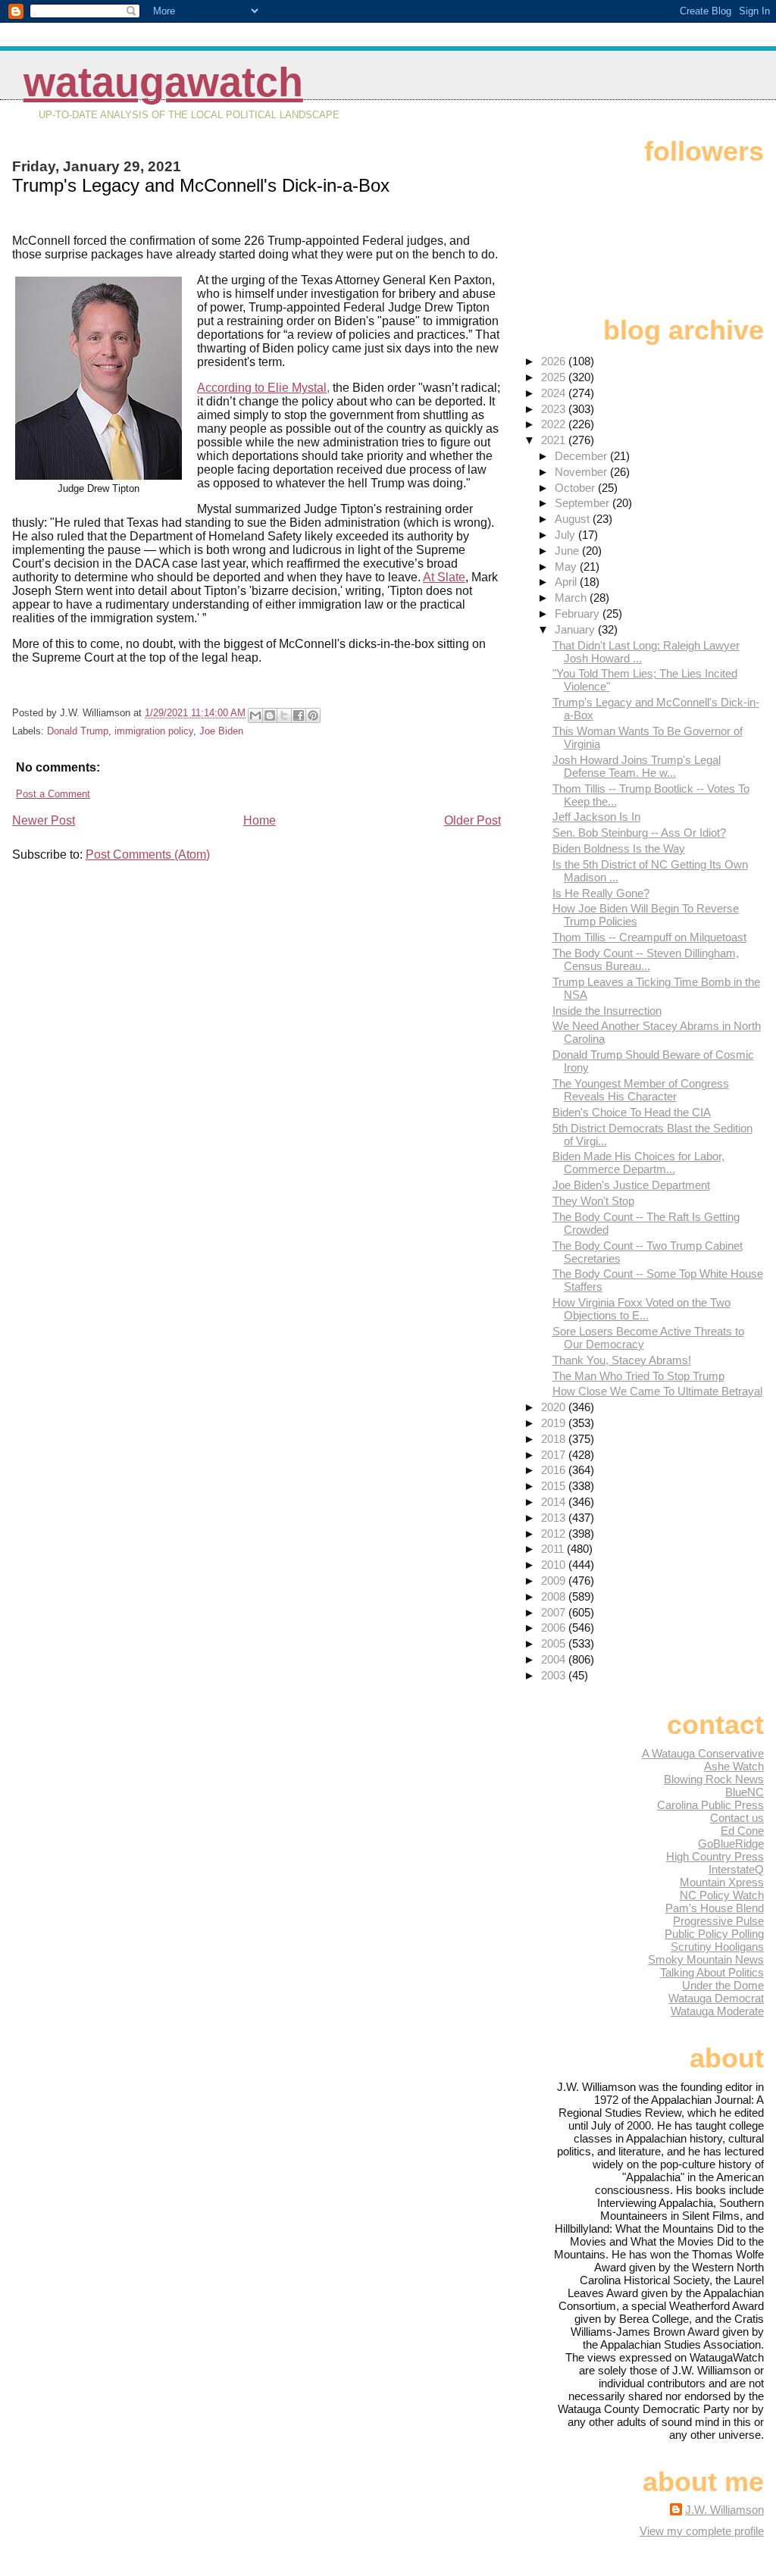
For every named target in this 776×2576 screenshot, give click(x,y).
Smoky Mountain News (706, 1959)
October (576, 488)
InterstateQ (736, 1869)
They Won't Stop (593, 1201)
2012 (555, 1534)
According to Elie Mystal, (263, 388)
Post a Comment (53, 794)
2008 (555, 1596)
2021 (555, 440)
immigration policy (154, 731)
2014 (555, 1502)
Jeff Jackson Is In (596, 817)
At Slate (444, 577)
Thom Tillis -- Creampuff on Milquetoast (649, 937)
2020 (555, 1407)
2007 (555, 1612)
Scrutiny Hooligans (717, 1947)
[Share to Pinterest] (313, 715)
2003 (555, 1675)
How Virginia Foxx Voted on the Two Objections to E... (641, 1309)
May (567, 567)
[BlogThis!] (270, 715)
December (582, 456)
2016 (555, 1470)
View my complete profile (702, 2531)
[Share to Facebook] (299, 715)
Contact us (737, 1818)
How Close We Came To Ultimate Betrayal (657, 1391)
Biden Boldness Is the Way (619, 848)
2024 (555, 393)
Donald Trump (78, 731)
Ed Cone (742, 1831)
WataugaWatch (163, 82)
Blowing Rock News (714, 1779)
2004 (555, 1659)
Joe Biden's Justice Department (631, 1185)
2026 (555, 361)
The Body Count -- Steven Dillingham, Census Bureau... (646, 959)
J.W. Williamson (724, 2510)
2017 (555, 1455)
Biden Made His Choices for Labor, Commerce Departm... (638, 1163)
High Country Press (715, 1856)
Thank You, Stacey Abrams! (622, 1360)
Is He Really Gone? (601, 893)
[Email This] (255, 715)
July (566, 535)
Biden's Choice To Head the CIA (632, 1112)
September (584, 503)
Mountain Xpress (722, 1882)
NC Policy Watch (722, 1895)
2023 (555, 409)
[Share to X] (284, 715)
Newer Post (44, 820)
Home (260, 820)
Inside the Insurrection (607, 1011)
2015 (555, 1486)
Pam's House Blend (715, 1908)
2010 (555, 1565)
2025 (555, 377)
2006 (555, 1628)
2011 (554, 1549)
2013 (555, 1518)
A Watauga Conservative (703, 1753)
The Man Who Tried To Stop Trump (638, 1376)
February (579, 613)
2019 (555, 1423)
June (568, 551)
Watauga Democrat (716, 1998)
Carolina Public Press (710, 1805)
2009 (555, 1581)
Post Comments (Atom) (148, 854)
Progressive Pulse (718, 1921)
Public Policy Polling (714, 1934)
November (582, 472)
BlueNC (745, 1792)
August (574, 519)
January (576, 629)
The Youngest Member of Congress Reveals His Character (641, 1090)
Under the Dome (723, 1985)
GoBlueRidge (731, 1844)
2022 (555, 424)
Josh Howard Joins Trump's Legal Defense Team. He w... (637, 766)
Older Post (472, 820)
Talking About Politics (712, 1972)
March (572, 598)
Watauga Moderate (717, 2011)
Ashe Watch (734, 1766)
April (567, 582)
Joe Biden (221, 731)
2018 (555, 1439)
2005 (555, 1643)
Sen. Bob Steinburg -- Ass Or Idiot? (639, 833)
